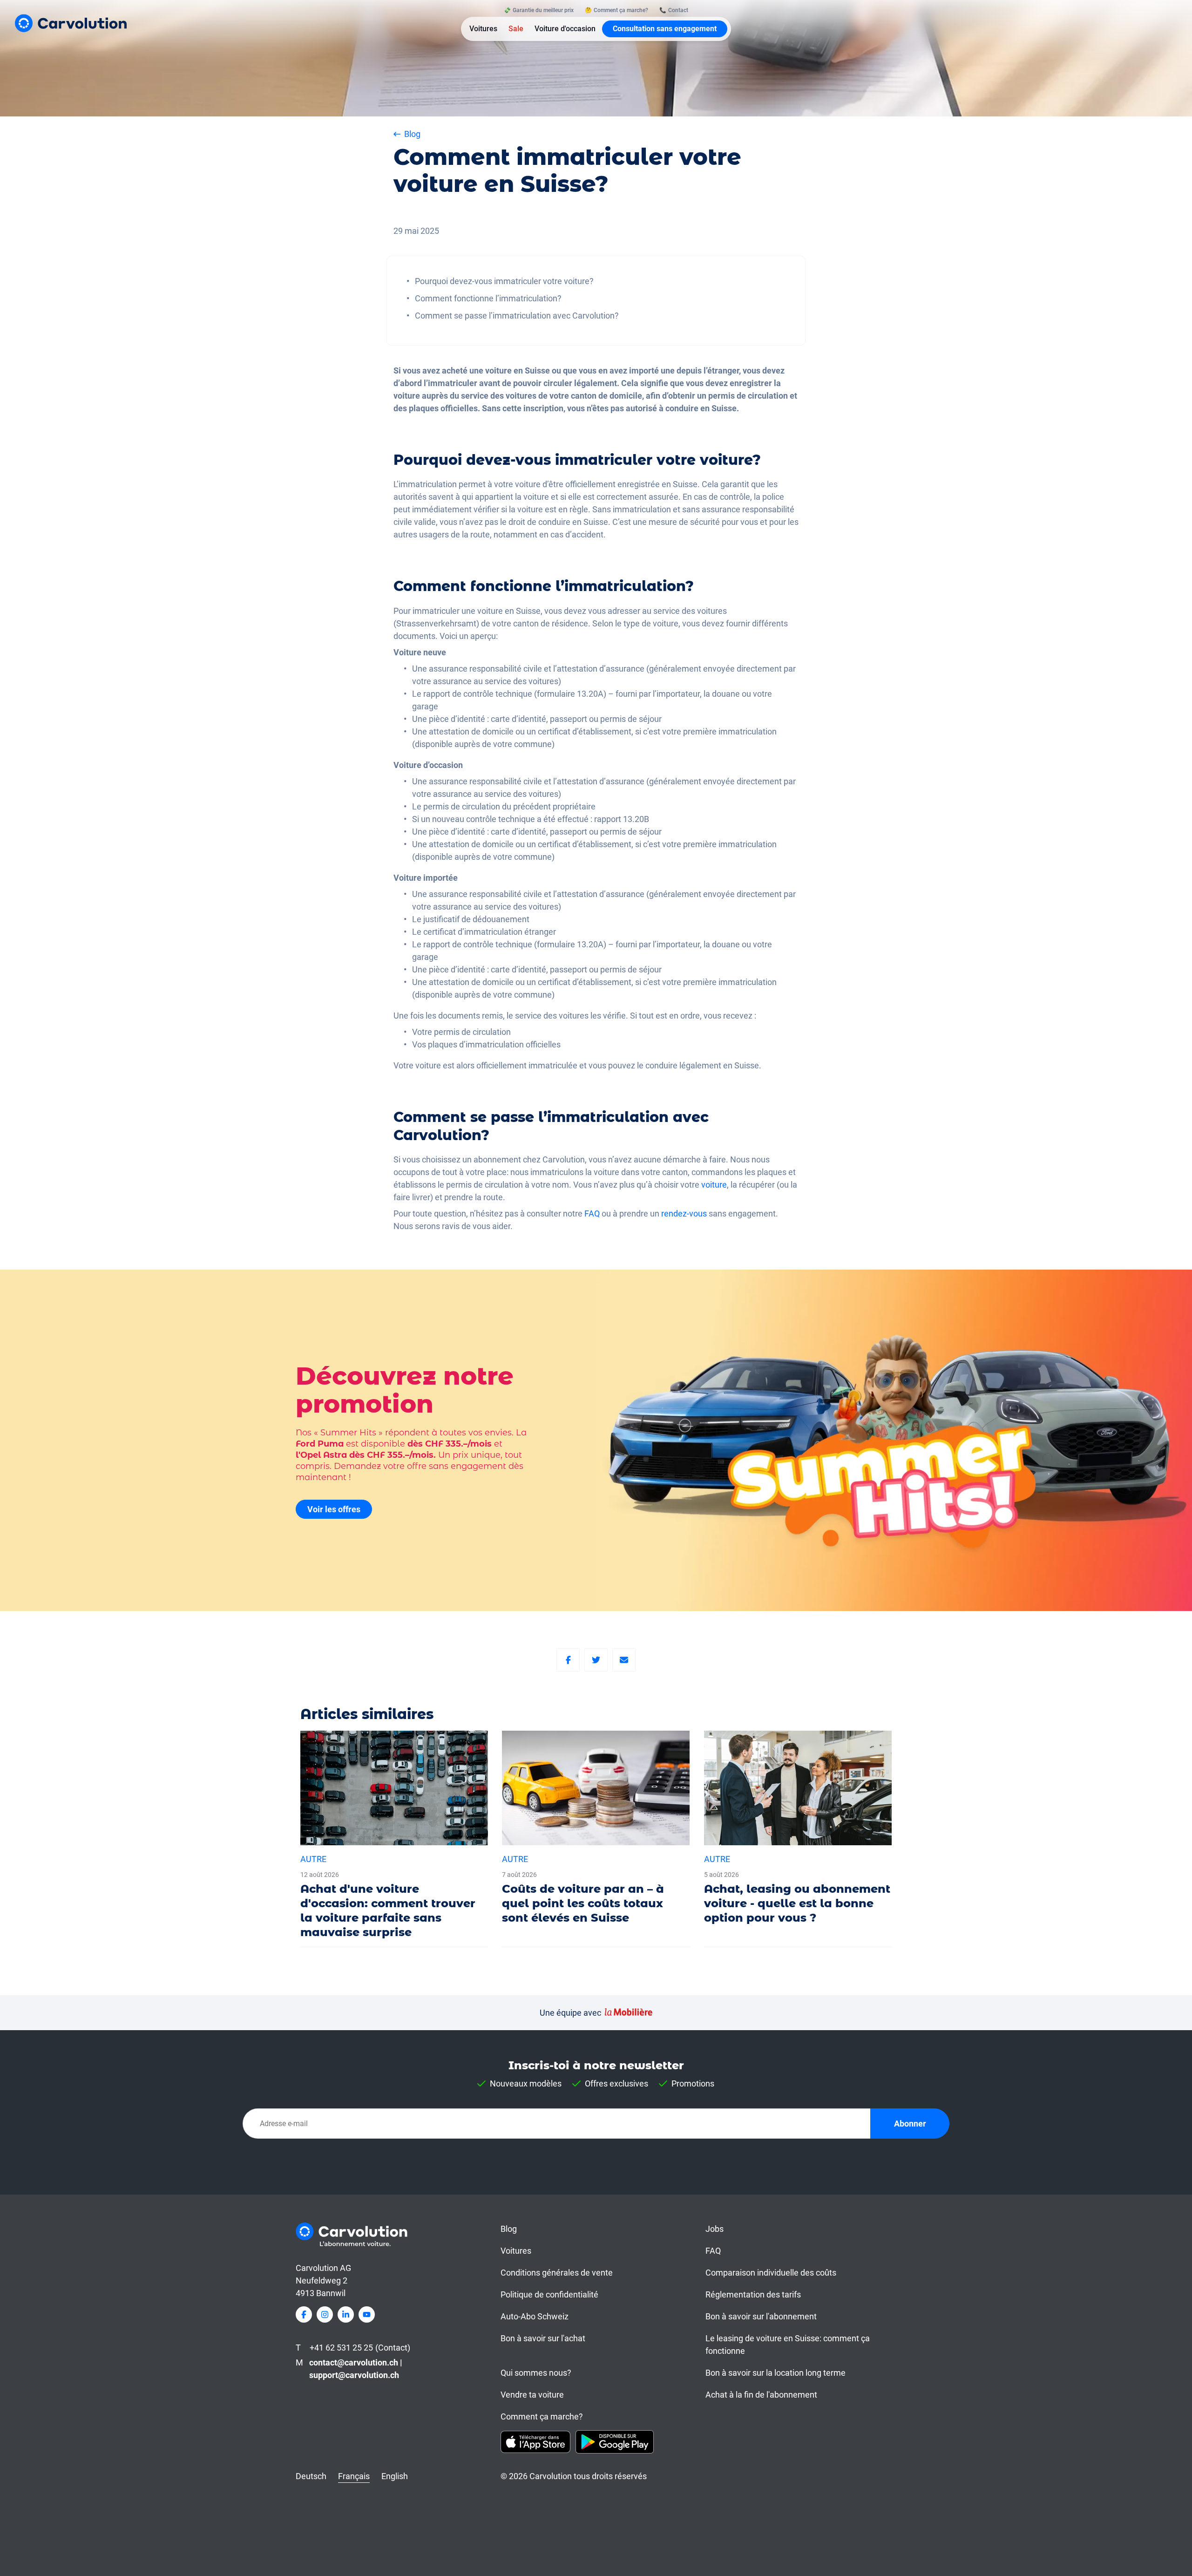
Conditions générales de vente (557, 2273)
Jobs (715, 2229)
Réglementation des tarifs (753, 2294)
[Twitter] (596, 1660)
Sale (516, 29)
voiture (714, 1185)
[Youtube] (367, 2314)
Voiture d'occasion (565, 29)
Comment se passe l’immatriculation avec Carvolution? (517, 316)
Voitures (483, 29)
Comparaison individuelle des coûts (771, 2273)
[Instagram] (325, 2314)
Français (354, 2476)
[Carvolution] (71, 23)
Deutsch (311, 2476)
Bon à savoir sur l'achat (543, 2338)
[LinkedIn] (346, 2314)
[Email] (624, 1660)
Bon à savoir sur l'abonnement (761, 2316)
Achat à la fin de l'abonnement (761, 2395)
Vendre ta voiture (532, 2395)
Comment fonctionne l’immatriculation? (488, 298)
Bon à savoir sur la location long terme (775, 2373)
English (395, 2476)
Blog (509, 2229)
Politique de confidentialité (549, 2294)
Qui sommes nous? (536, 2373)
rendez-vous (684, 1213)
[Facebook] (568, 1660)
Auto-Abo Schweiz (535, 2316)
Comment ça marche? (542, 2416)
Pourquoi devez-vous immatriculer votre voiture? (504, 281)
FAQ (592, 1213)
